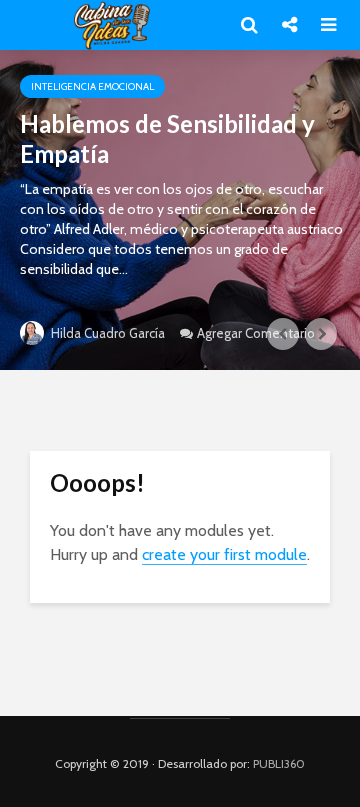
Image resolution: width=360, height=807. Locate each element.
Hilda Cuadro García (106, 333)
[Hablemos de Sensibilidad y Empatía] (180, 210)
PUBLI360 (279, 763)
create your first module (224, 554)
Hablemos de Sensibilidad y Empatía (167, 138)
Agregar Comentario (256, 333)
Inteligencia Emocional (92, 86)
